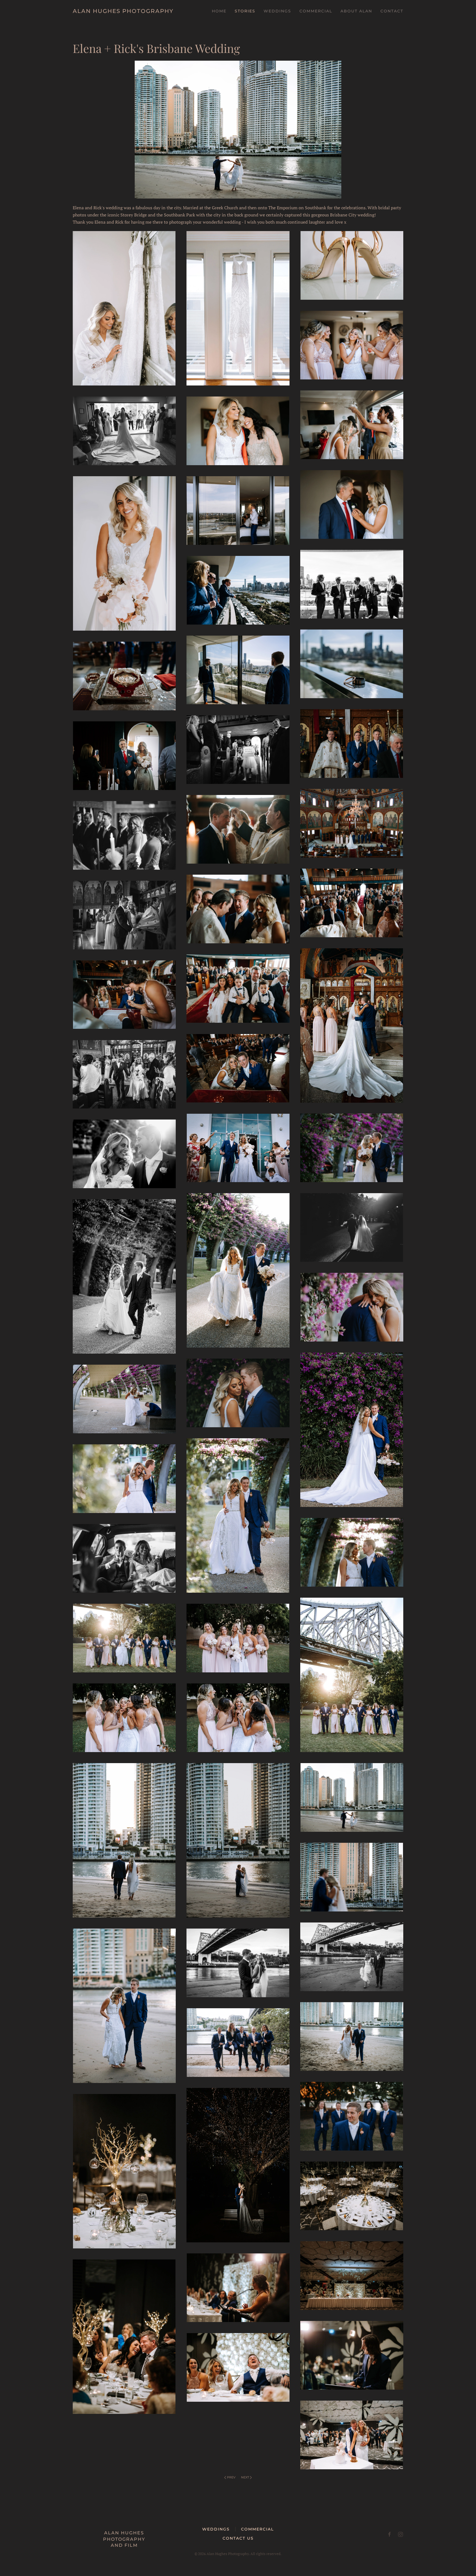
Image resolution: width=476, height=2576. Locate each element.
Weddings (216, 2529)
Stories (245, 11)
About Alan (356, 11)
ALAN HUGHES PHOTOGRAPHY (123, 11)
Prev (231, 2477)
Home (219, 11)
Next (245, 2477)
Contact (392, 11)
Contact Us (238, 2538)
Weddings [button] (277, 11)
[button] (124, 308)
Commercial (316, 11)
